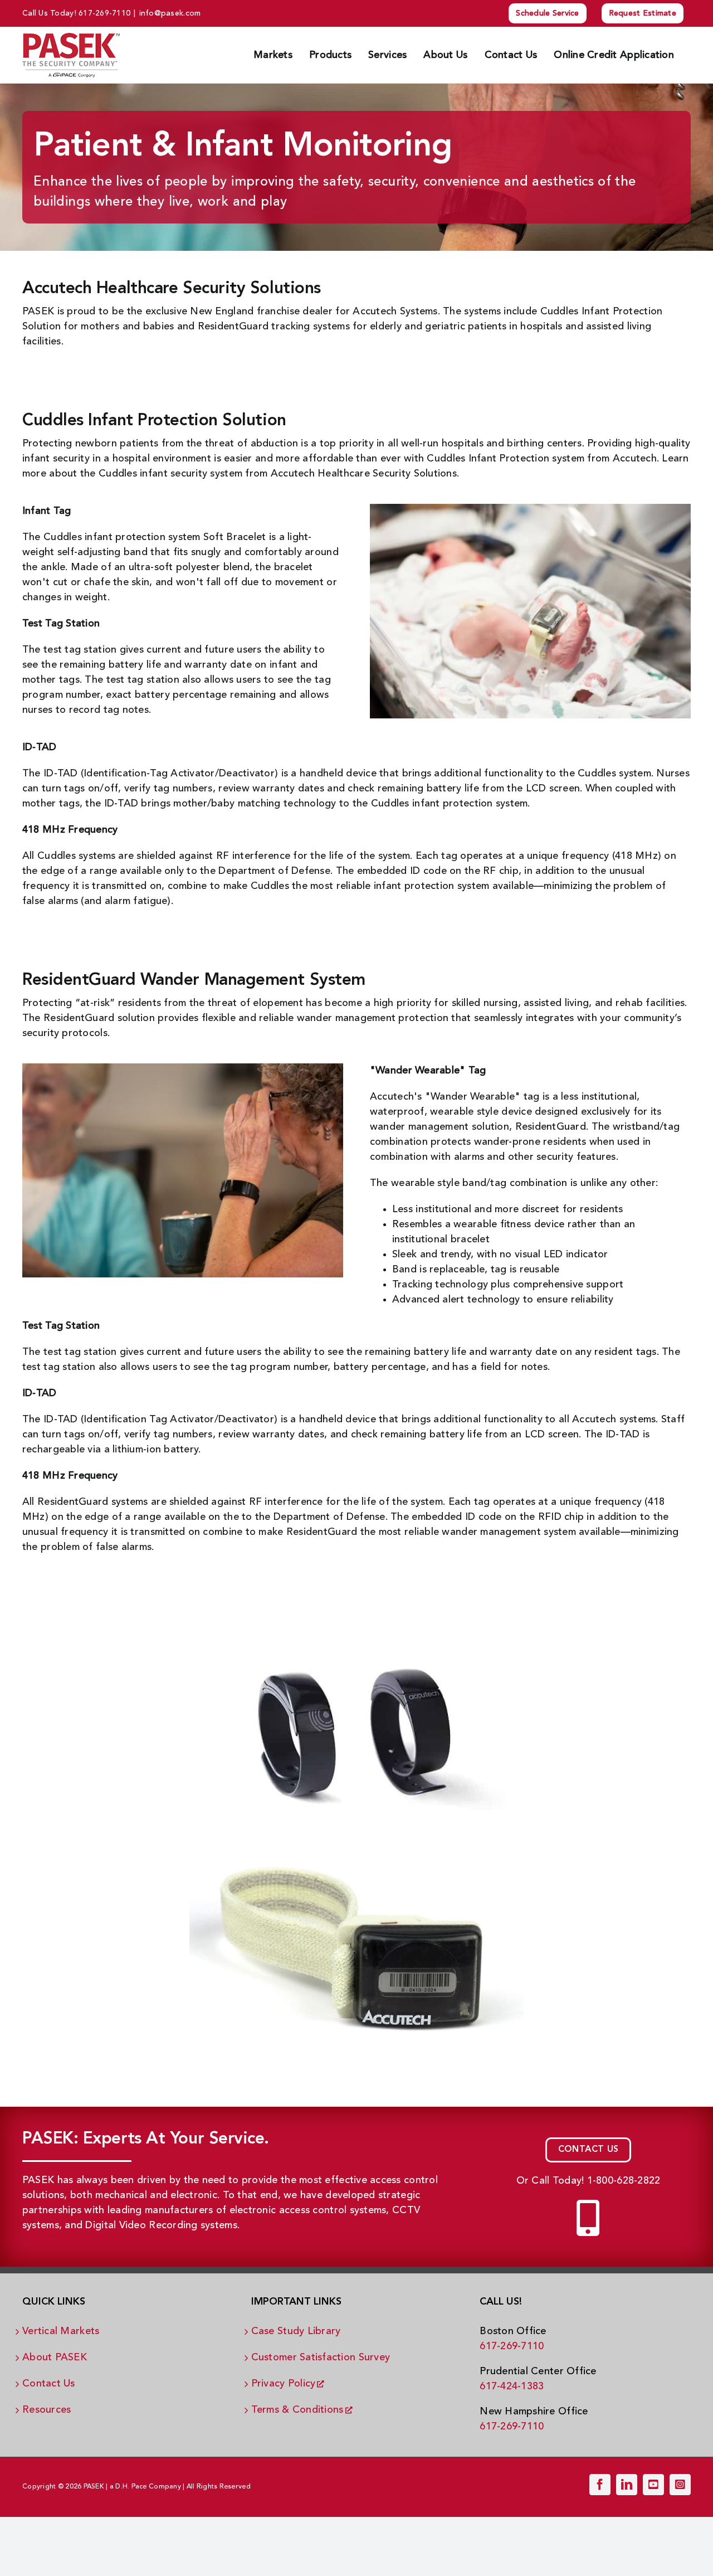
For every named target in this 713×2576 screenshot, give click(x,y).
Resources (47, 2410)
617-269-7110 (104, 13)
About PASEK (55, 2358)
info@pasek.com (170, 13)
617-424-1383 (512, 2387)
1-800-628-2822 (624, 2181)
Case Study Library (296, 2331)
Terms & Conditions (297, 2410)
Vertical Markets (61, 2331)
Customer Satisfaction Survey (321, 2358)
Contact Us (49, 2384)
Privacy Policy (284, 2384)
